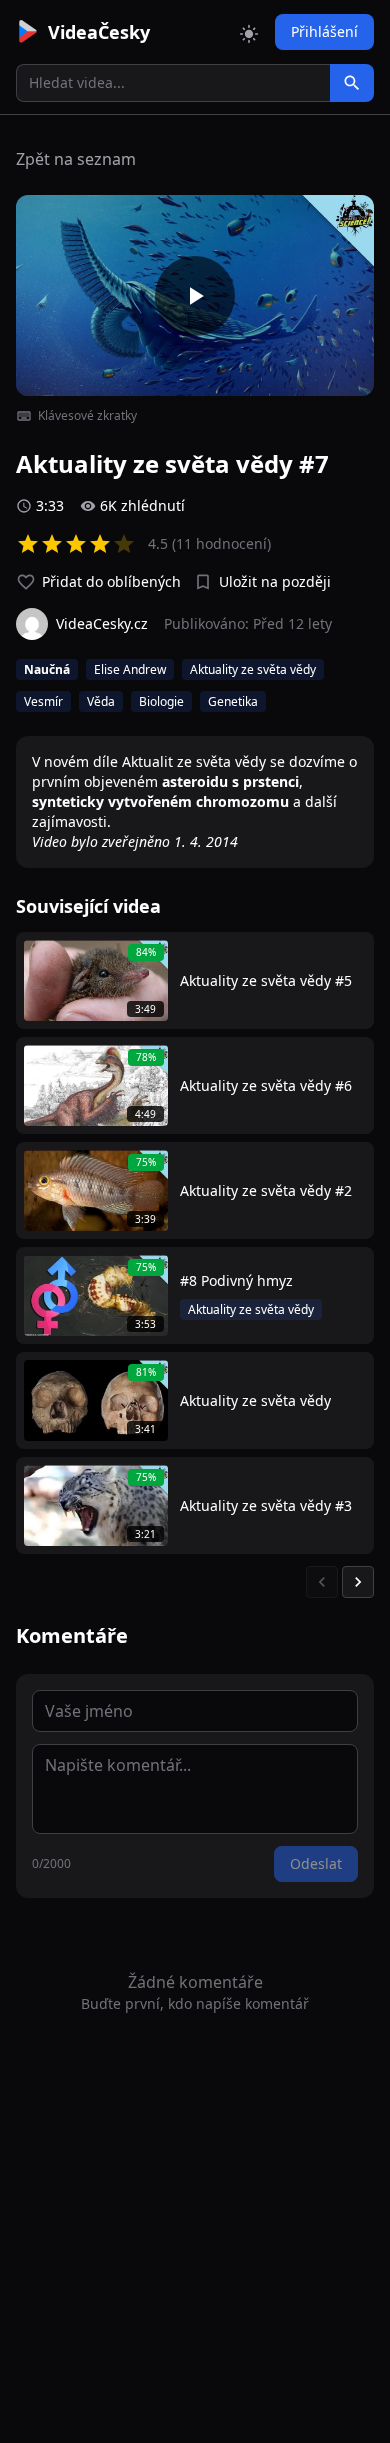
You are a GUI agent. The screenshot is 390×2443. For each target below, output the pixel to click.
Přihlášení (324, 31)
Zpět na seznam (76, 159)
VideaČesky (99, 32)
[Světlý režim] (249, 32)
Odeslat (316, 1863)
